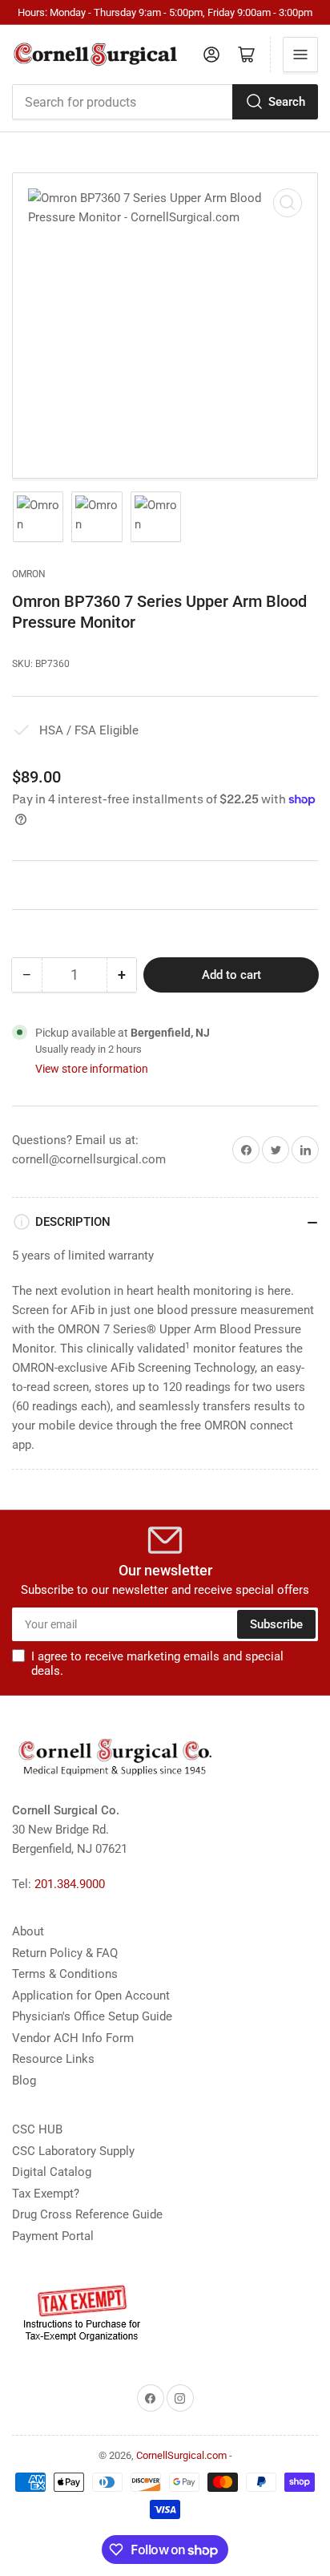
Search (287, 102)
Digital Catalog (52, 2172)
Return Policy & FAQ (65, 1953)
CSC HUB (37, 2129)
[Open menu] (300, 55)
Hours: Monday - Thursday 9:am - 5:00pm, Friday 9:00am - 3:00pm (165, 12)
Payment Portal (53, 2236)
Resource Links (53, 2059)
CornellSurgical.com (181, 2455)
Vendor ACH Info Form (73, 2038)
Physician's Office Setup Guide (92, 2016)
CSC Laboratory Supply (73, 2151)
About (28, 1931)
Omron (29, 574)
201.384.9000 (70, 1884)
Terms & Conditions (65, 1974)
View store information (92, 1069)
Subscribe (276, 1624)
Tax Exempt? (46, 2194)
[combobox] (165, 102)
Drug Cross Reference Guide (87, 2214)
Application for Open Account (91, 1996)
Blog (24, 2081)
